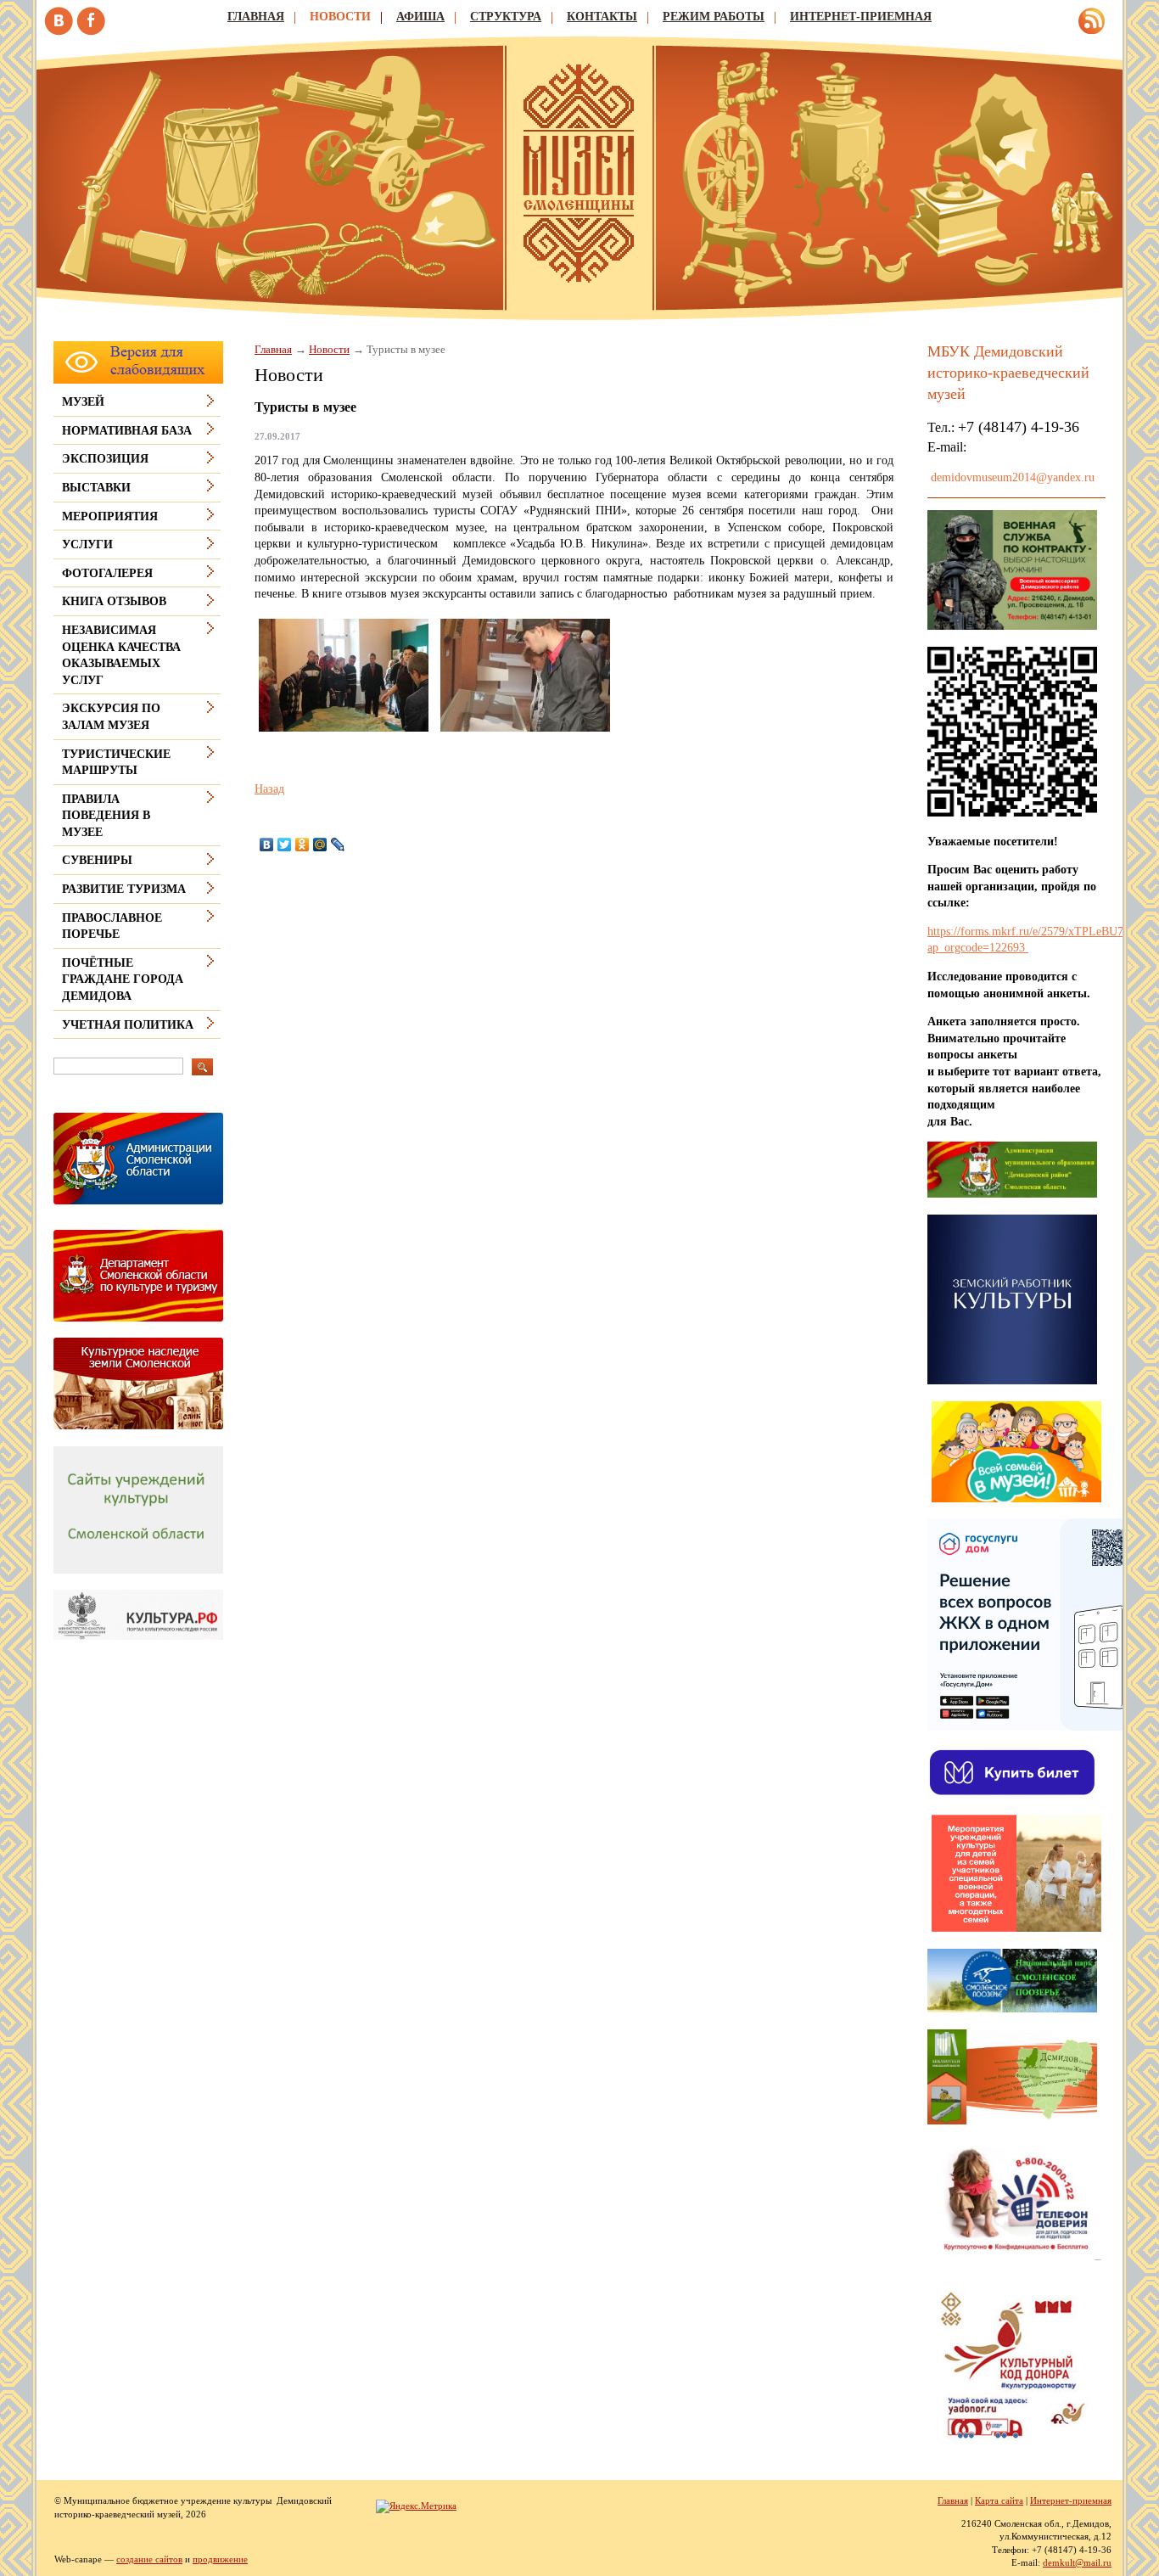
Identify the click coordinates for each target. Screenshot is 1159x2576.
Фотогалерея (107, 573)
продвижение (220, 2559)
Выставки (96, 488)
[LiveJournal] (338, 845)
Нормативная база (127, 431)
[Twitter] (285, 845)
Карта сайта (999, 2500)
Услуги (87, 544)
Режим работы (714, 17)
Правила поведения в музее (106, 816)
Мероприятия (110, 516)
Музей (83, 402)
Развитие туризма (124, 889)
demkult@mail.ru (1077, 2562)
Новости (340, 17)
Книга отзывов (114, 601)
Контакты (602, 17)
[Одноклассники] (302, 845)
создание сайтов (149, 2559)
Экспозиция (105, 459)
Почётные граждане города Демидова (123, 979)
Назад (269, 789)
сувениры (97, 860)
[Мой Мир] (320, 845)
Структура (506, 17)
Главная (256, 17)
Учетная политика (128, 1025)
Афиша (420, 17)
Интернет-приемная (861, 17)
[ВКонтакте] (267, 845)
